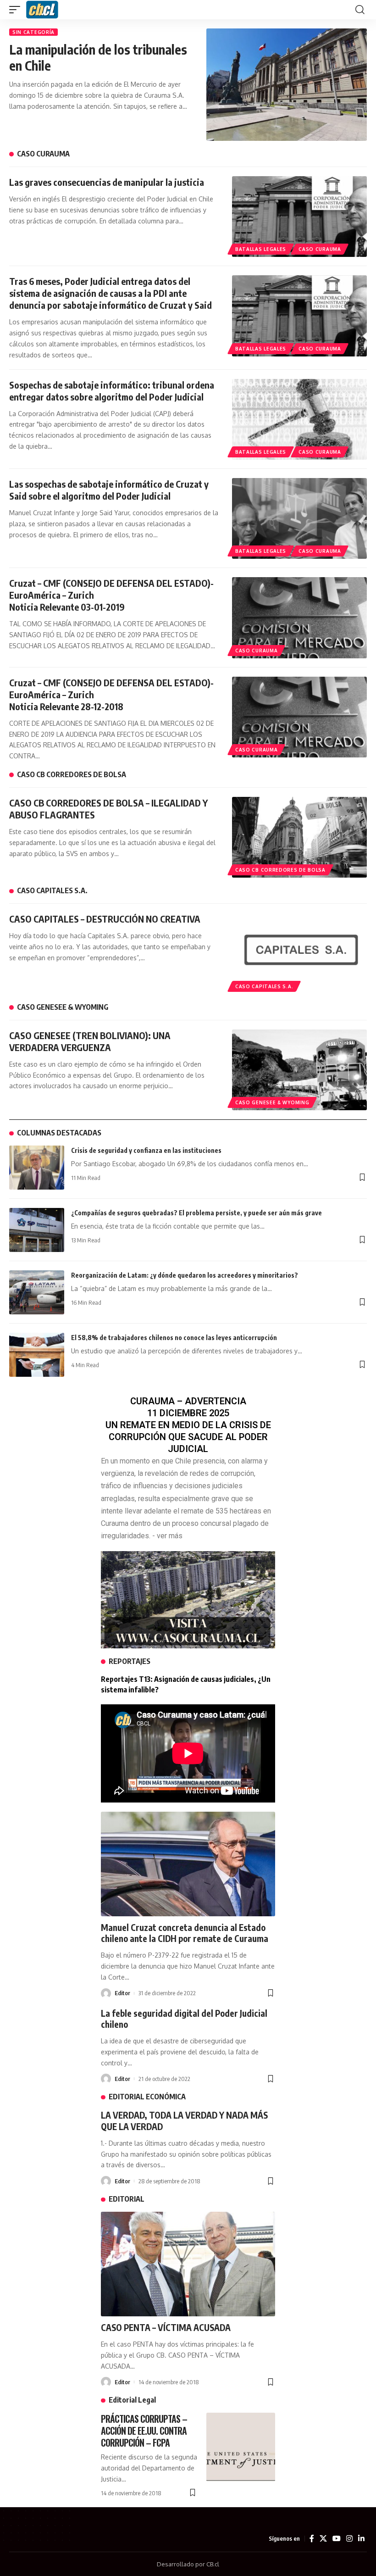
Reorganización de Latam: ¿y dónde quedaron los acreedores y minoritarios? (185, 1275)
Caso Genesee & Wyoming (272, 1102)
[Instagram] (349, 2539)
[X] (323, 2539)
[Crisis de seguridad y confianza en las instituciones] (37, 1168)
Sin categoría (33, 32)
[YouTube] (337, 2539)
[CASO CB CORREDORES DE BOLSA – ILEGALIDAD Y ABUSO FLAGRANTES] (299, 837)
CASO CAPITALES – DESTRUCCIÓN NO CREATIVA (105, 919)
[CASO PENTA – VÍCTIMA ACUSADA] (188, 2264)
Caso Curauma (320, 249)
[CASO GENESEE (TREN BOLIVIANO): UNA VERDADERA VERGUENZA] (299, 1070)
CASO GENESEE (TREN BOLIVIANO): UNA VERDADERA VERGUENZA (90, 1041)
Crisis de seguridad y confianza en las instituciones (146, 1150)
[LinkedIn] (361, 2539)
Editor (122, 1993)
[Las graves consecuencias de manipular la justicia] (299, 217)
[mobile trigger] (17, 10)
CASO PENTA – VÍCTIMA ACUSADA (166, 2327)
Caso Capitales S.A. (264, 986)
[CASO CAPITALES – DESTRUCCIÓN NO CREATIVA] (299, 953)
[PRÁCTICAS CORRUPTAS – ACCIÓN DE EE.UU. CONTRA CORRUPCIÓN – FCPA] (241, 2447)
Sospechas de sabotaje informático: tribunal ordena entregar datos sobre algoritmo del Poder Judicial (112, 391)
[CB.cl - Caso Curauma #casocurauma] (42, 10)
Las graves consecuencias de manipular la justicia (107, 182)
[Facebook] (312, 2539)
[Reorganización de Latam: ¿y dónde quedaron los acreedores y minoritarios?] (37, 1292)
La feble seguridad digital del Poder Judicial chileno (184, 2019)
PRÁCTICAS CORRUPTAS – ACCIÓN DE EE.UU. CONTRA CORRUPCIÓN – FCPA (144, 2431)
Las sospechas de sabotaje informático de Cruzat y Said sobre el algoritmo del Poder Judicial (109, 490)
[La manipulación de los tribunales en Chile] (287, 85)
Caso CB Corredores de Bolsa (280, 870)
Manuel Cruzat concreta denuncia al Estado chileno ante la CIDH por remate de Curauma (185, 1933)
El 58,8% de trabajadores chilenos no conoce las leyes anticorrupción (174, 1338)
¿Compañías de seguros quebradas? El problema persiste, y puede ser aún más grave (196, 1213)
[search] (360, 10)
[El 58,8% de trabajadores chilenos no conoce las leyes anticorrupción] (37, 1355)
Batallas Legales (261, 249)
